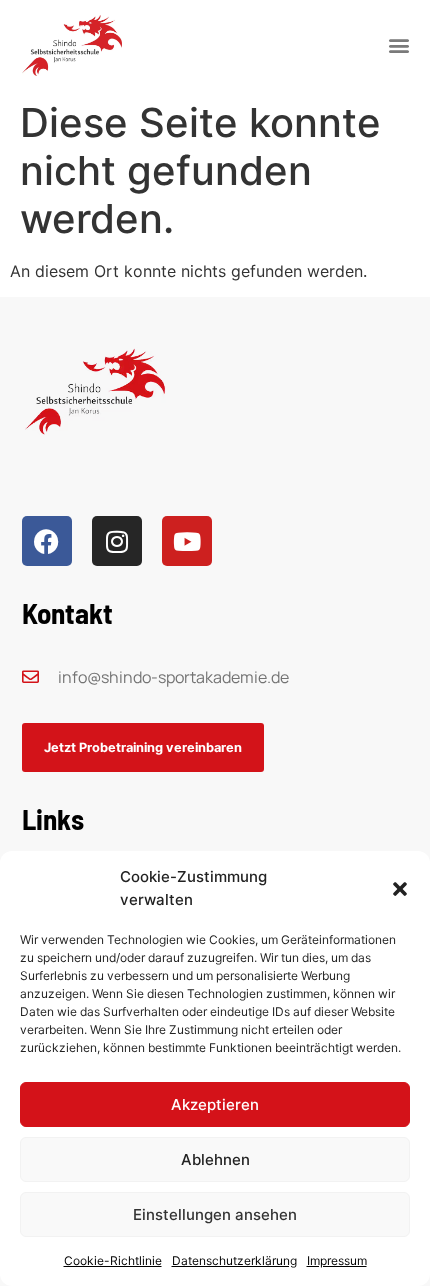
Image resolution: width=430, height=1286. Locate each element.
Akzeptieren (215, 1104)
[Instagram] (117, 541)
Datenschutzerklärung (234, 1260)
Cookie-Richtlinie (113, 1260)
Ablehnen (215, 1159)
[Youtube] (187, 541)
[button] (400, 889)
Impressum (337, 1260)
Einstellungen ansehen (215, 1214)
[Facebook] (47, 541)
